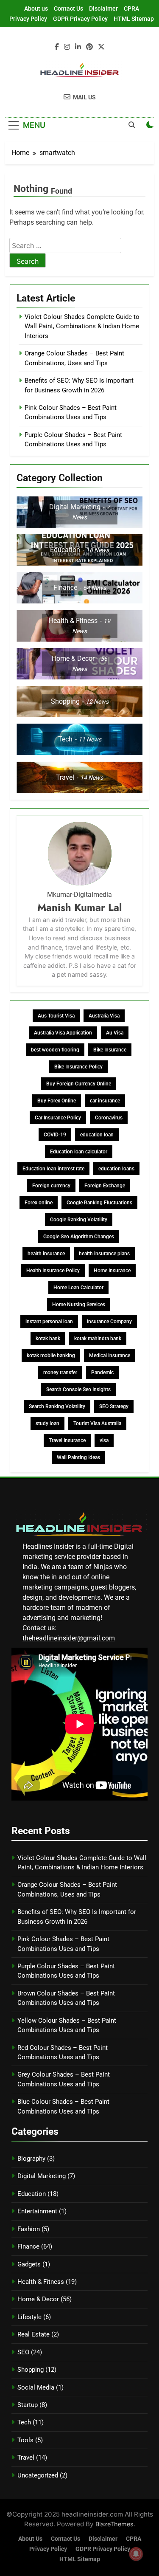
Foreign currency (51, 1186)
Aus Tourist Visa (56, 1016)
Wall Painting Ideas (78, 1457)
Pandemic (102, 1373)
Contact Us (68, 8)
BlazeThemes (114, 2524)
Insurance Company (109, 1322)
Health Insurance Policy (53, 1271)
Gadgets (29, 2264)
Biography (31, 2159)
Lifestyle (29, 2317)
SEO (23, 2352)
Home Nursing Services (79, 1305)
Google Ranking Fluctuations (99, 1203)
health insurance (46, 1254)
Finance (28, 2246)
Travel (26, 2458)
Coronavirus (109, 1118)
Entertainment (37, 2211)
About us (36, 8)
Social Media (36, 2387)
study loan (47, 1423)
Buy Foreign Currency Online (79, 1084)
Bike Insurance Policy (78, 1067)
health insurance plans (104, 1254)
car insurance (105, 1101)
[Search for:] (65, 246)
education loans (116, 1169)
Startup (28, 2405)
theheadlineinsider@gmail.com (69, 1638)
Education (32, 2194)
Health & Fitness (41, 2282)
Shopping (31, 2370)
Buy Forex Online (57, 1101)
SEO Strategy (114, 1406)
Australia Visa (104, 1016)
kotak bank (48, 1339)
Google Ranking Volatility (79, 1220)
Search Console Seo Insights (78, 1389)
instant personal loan (49, 1322)
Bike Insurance (110, 1050)
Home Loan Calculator (78, 1288)
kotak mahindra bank (98, 1339)
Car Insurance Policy (58, 1118)
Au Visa (115, 1033)
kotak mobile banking (51, 1356)
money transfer (60, 1373)
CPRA (131, 8)
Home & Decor (38, 2299)
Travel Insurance (67, 1440)
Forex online (39, 1203)
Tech (24, 2422)
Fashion (29, 2229)
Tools (25, 2440)
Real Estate (33, 2334)
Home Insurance (112, 1271)
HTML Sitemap (134, 19)
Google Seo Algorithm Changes (79, 1237)
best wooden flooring (55, 1050)
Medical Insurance (110, 1356)
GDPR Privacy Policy (80, 19)
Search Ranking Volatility (57, 1406)
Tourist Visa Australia (97, 1423)
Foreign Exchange (105, 1186)
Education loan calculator (79, 1152)
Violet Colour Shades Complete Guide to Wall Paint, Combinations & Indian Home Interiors (82, 326)
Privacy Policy (28, 19)
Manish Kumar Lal (79, 907)
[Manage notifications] (136, 2554)
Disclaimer (103, 8)
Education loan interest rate (53, 1169)
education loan (97, 1135)
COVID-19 (55, 1135)
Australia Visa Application (63, 1033)
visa (104, 1440)
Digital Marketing (42, 2176)
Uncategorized (38, 2475)
